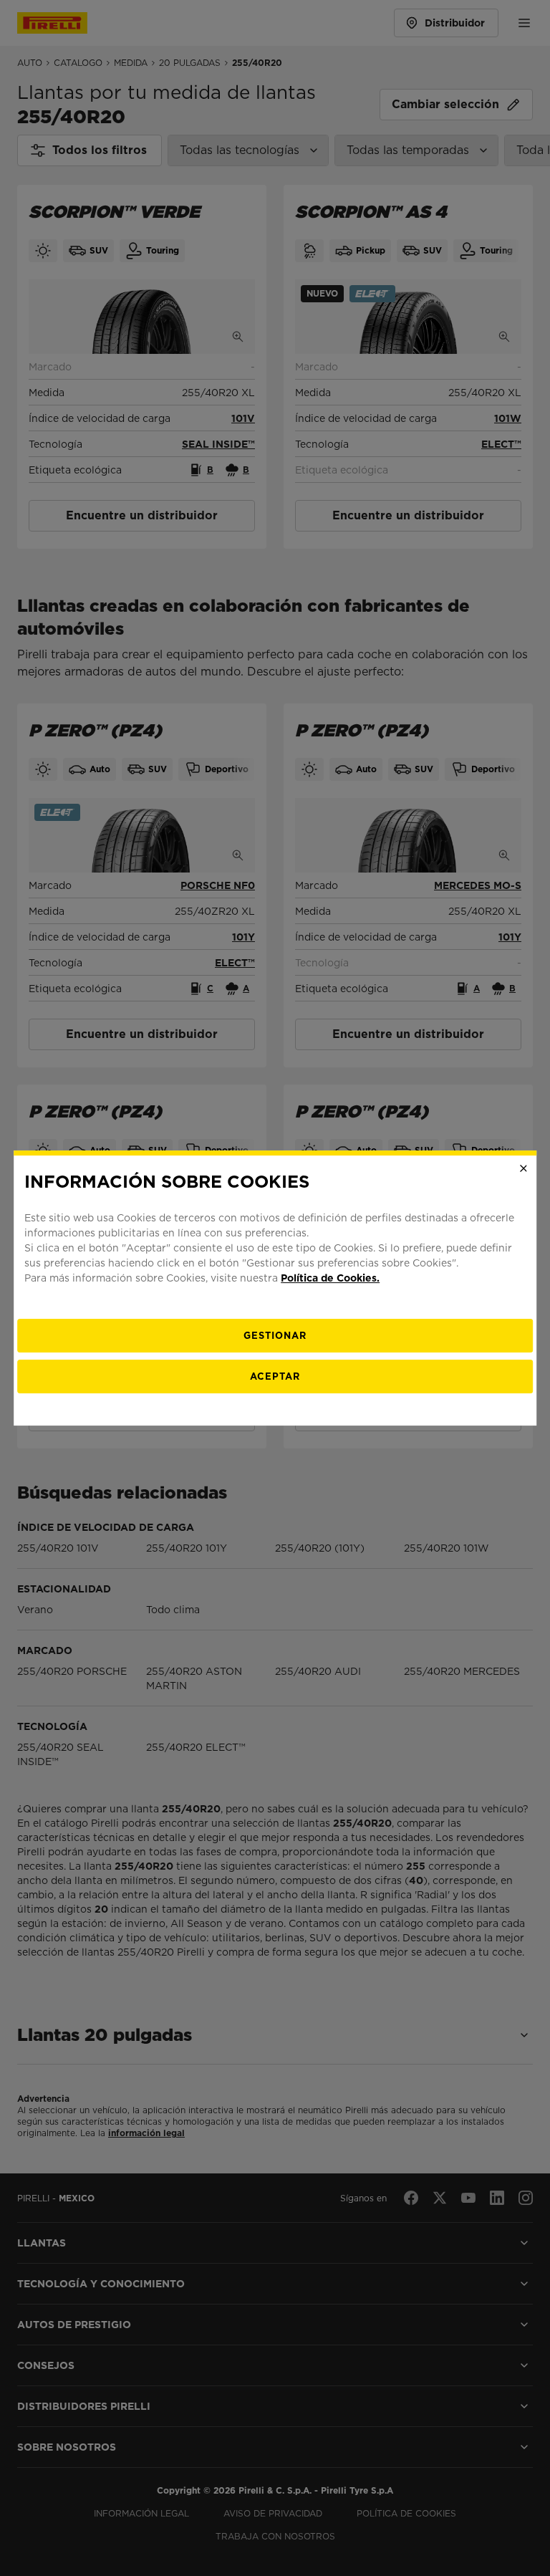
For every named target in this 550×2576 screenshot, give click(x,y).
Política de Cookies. (330, 1278)
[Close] (524, 1168)
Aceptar (275, 1376)
